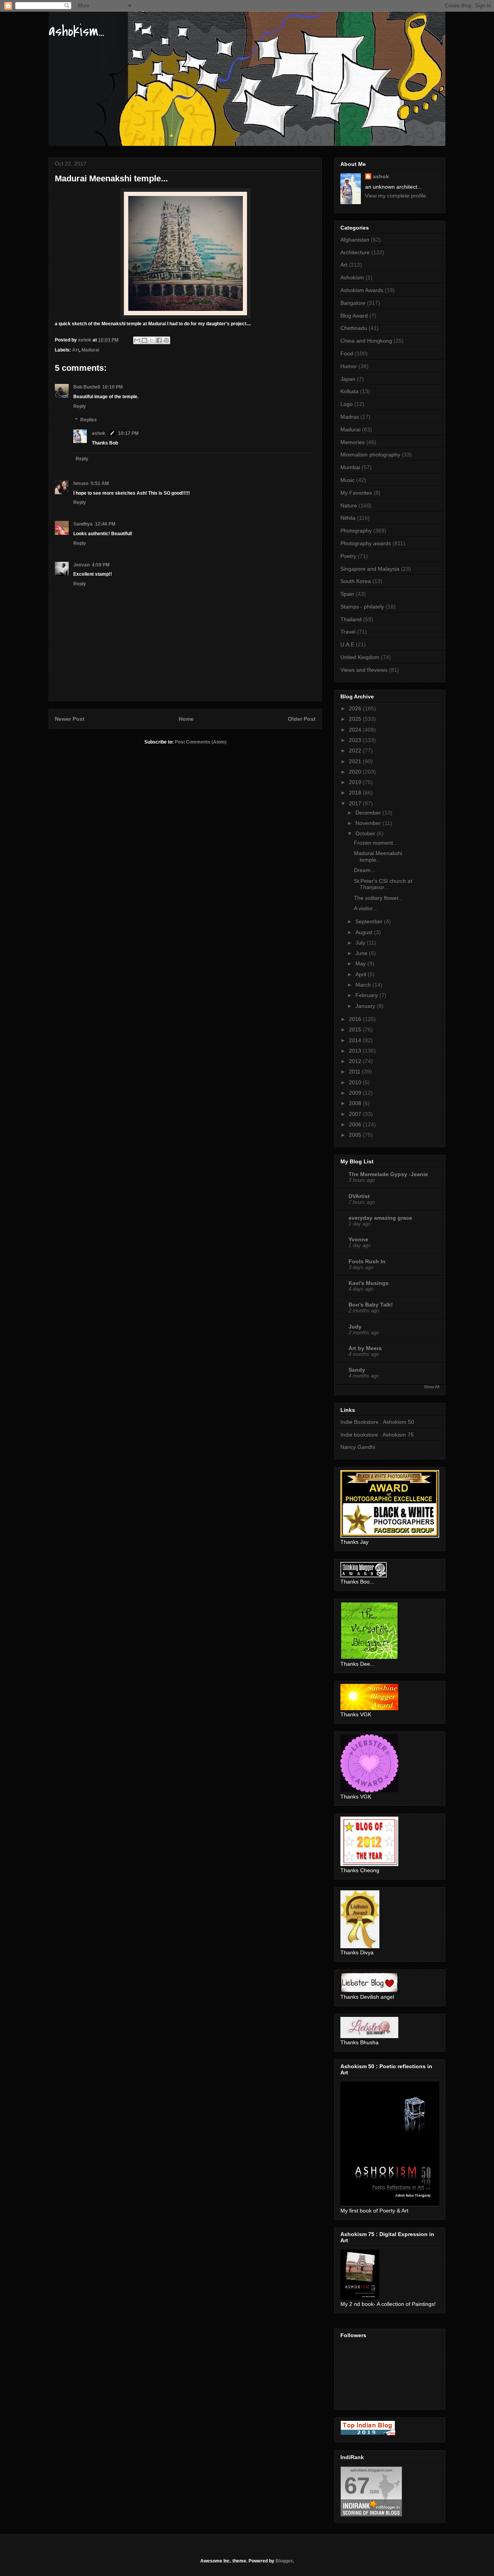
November (369, 823)
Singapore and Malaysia (370, 569)
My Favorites (356, 493)
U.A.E (347, 644)
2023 (356, 740)
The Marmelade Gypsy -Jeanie (388, 1174)
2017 (356, 803)
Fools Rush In (367, 1261)
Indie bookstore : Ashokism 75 (377, 1435)
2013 (356, 1051)
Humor (349, 366)
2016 (356, 1019)
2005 (356, 1135)
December (369, 813)
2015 (356, 1029)
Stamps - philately (362, 607)
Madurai (90, 350)
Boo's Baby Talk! (371, 1305)
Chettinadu (354, 328)
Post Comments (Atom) (201, 742)
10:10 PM (113, 387)
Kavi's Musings (369, 1283)
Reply (80, 406)
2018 (356, 793)
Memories (353, 442)
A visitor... (365, 908)
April (362, 974)
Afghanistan (355, 240)
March (364, 985)
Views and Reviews (364, 670)
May (361, 963)
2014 (356, 1040)
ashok (99, 433)
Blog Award (354, 316)
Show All (431, 1387)
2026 (356, 708)
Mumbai (350, 467)
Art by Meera (365, 1348)
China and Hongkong (366, 341)
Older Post (302, 719)
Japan (348, 379)
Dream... (365, 870)
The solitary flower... (378, 898)
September (370, 921)
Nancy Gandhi (358, 1447)
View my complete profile (396, 196)
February (367, 995)
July (361, 943)
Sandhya (83, 524)
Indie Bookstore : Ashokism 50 (377, 1422)
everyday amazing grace (380, 1218)
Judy (355, 1327)
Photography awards (366, 543)
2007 (356, 1114)
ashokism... (76, 31)
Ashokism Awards (362, 290)
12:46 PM (105, 524)
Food (347, 353)
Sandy (357, 1370)
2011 (355, 1072)
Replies (89, 420)
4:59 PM (101, 565)
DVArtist (359, 1196)
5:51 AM (100, 483)
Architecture (355, 252)
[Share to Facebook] (159, 340)
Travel (348, 632)
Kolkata (349, 391)
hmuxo (81, 483)
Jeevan (81, 565)
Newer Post (70, 719)
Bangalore (353, 303)
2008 (356, 1103)
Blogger (284, 2561)
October (366, 833)
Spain (347, 594)
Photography (356, 531)
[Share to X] (152, 340)
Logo (347, 404)
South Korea (356, 581)
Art (76, 350)
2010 (356, 1082)
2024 (356, 730)
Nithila (348, 518)
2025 (356, 719)
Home (186, 719)
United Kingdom (360, 657)
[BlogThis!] (144, 340)
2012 (356, 1061)
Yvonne (358, 1239)
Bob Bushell (87, 387)
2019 (356, 782)
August (365, 932)
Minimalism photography (370, 455)
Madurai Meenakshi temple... (378, 856)
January (366, 1006)
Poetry (348, 556)
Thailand (351, 619)
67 (357, 2486)
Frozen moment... (376, 843)
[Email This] (137, 340)
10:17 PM (128, 433)
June (362, 953)
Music (348, 480)
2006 (356, 1124)
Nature (349, 505)
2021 (356, 761)
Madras (350, 417)
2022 (356, 750)
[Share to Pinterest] (166, 340)
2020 (356, 772)
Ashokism (352, 277)
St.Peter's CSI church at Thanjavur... (383, 884)
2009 (356, 1093)
